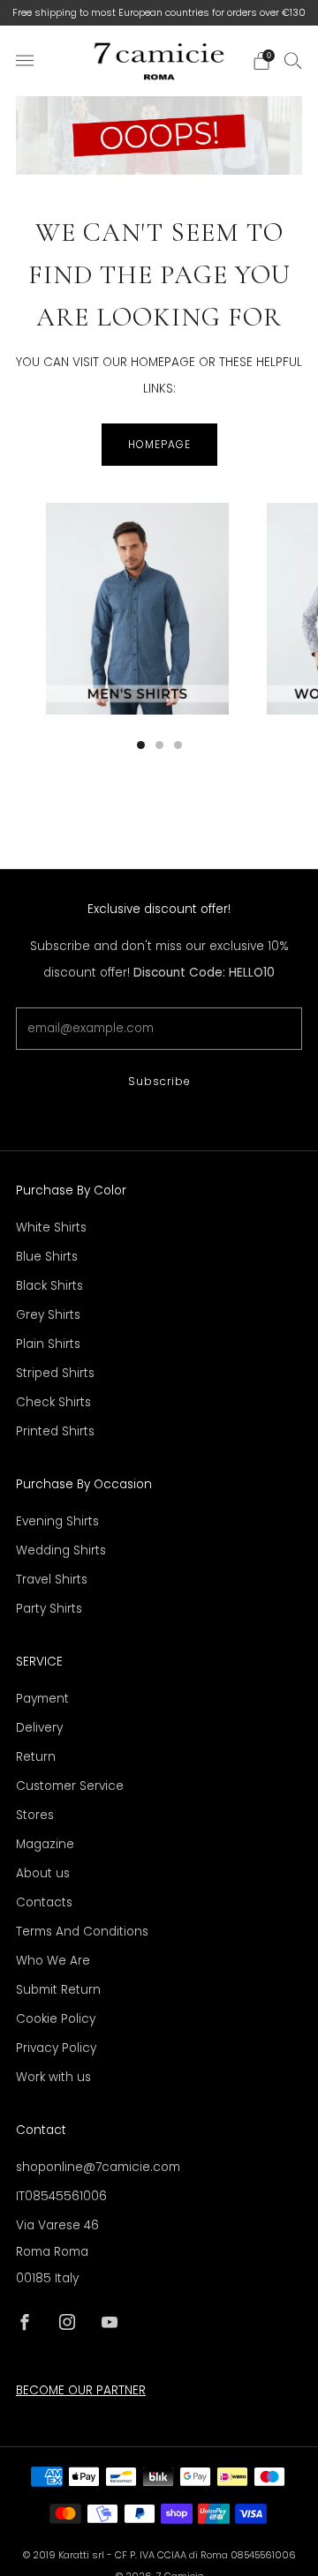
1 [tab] (141, 745)
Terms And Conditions (82, 1932)
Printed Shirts (55, 1431)
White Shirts (51, 1228)
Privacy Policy (56, 2048)
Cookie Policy (56, 2019)
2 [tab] (159, 745)
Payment (42, 1699)
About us (43, 1873)
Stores (35, 1815)
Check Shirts (53, 1402)
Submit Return (58, 1990)
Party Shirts (49, 1609)
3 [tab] (178, 745)
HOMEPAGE (159, 444)
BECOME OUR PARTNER (81, 2390)
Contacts (44, 1902)
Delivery (39, 1728)
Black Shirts (49, 1286)
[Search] (293, 60)
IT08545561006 (61, 2196)
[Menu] (25, 61)
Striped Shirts (55, 1373)
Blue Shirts (47, 1257)
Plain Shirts (48, 1344)
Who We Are (53, 1961)
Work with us (53, 2077)
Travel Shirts (52, 1580)
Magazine (45, 1844)
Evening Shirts (57, 1521)
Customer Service (70, 1786)
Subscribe (159, 1081)
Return (36, 1757)
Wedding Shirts (61, 1550)
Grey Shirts (48, 1315)
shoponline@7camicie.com (98, 2167)
